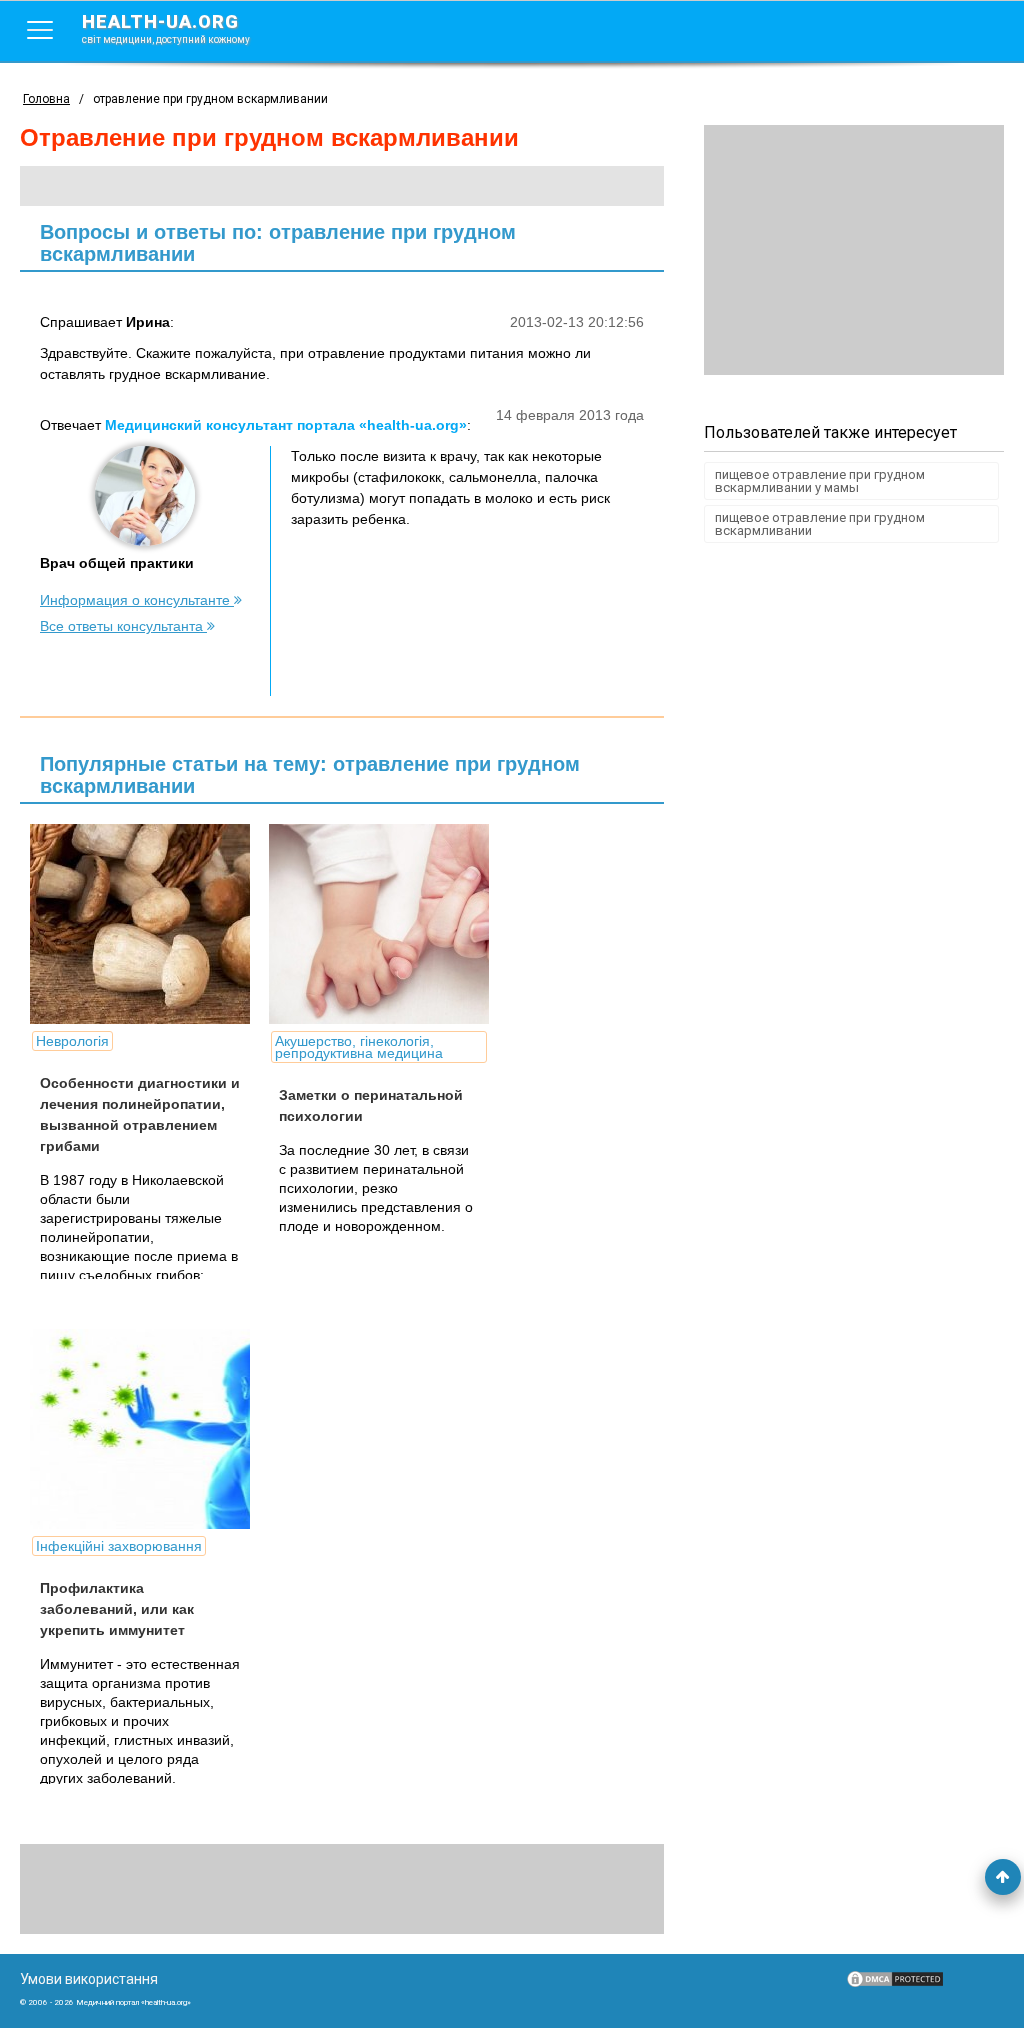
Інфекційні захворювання (119, 1546)
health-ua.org (166, 28)
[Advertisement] (854, 250)
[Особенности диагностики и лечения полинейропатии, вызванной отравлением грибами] (180, 924)
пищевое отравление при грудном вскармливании (820, 524)
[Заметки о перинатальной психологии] (419, 924)
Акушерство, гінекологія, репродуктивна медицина (359, 1047)
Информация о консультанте (137, 600)
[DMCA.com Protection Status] (895, 1984)
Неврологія (72, 1041)
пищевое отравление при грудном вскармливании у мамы (820, 481)
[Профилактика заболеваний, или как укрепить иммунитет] (180, 1429)
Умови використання (89, 1979)
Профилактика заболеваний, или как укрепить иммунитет (117, 1609)
